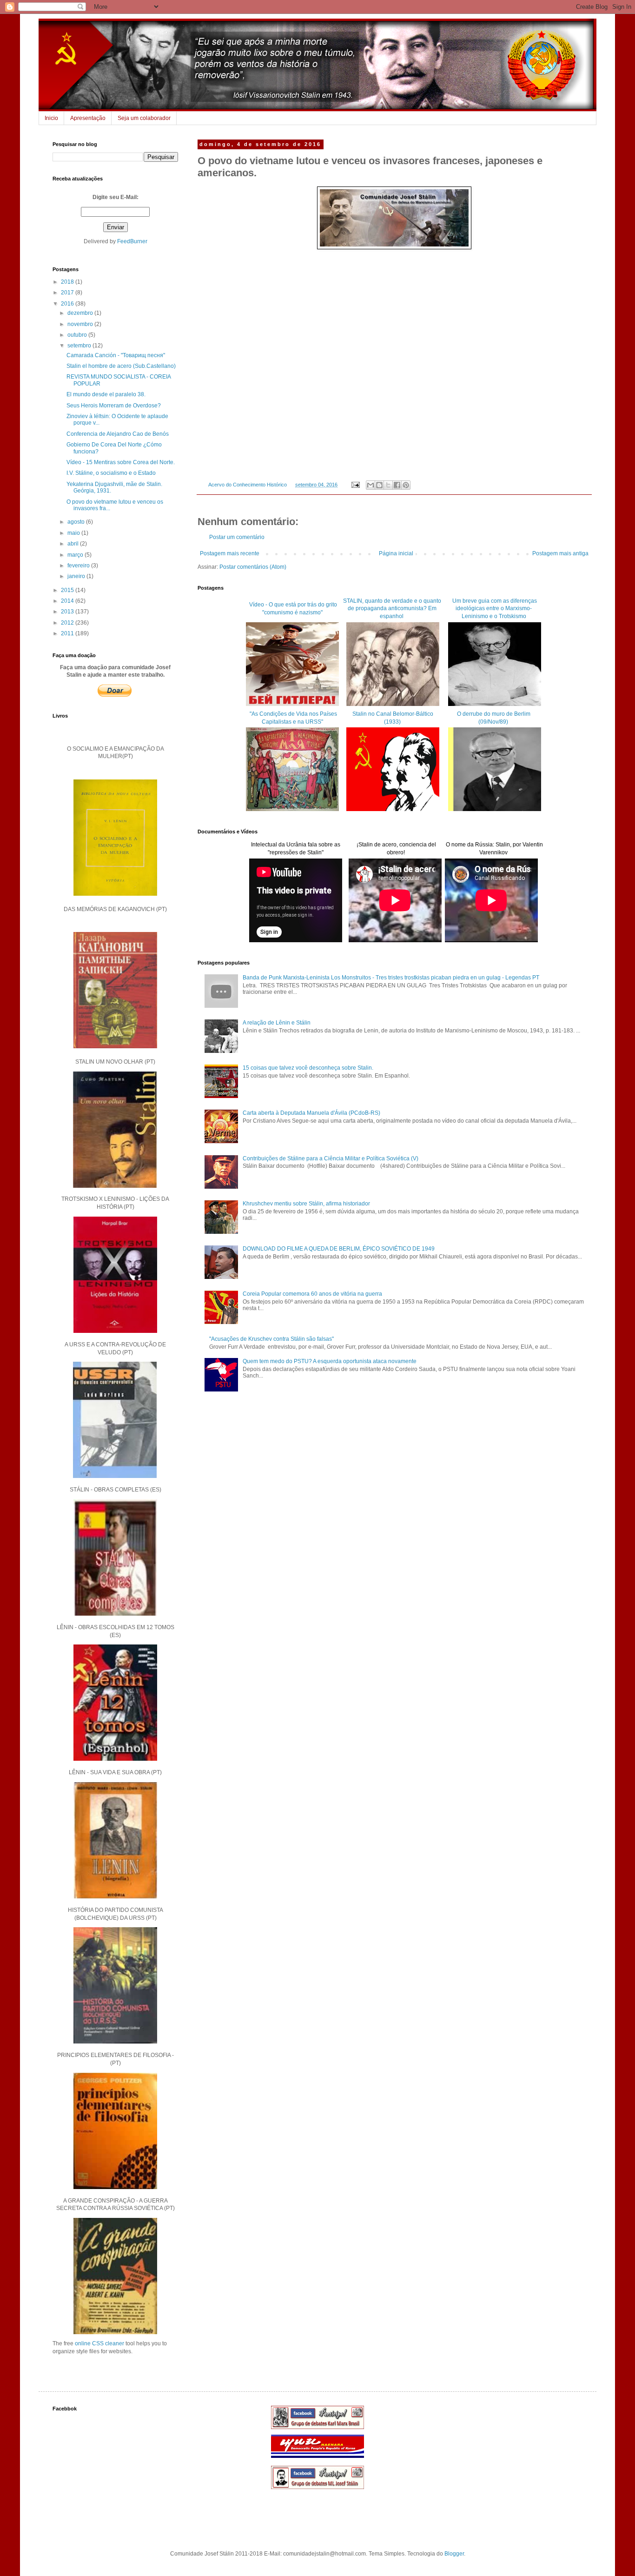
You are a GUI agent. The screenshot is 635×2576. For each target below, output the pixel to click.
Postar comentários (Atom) (253, 567)
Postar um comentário (237, 537)
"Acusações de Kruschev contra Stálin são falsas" (271, 1339)
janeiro (77, 576)
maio (74, 533)
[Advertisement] (394, 1478)
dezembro (81, 313)
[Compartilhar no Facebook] (397, 485)
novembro (81, 324)
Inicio (51, 118)
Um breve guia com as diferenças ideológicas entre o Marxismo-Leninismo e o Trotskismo (494, 609)
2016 (68, 304)
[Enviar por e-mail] (370, 485)
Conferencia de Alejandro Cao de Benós (118, 434)
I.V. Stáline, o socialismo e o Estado (111, 473)
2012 (68, 623)
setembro (80, 346)
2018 (68, 282)
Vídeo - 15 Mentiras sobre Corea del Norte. (121, 462)
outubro (78, 335)
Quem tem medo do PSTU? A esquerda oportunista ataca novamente (330, 1361)
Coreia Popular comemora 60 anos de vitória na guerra (312, 1294)
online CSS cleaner (99, 2343)
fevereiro (79, 566)
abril (74, 544)
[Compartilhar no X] (388, 485)
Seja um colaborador (144, 118)
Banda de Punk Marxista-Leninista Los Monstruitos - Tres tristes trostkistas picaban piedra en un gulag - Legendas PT (391, 978)
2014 (68, 601)
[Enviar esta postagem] (355, 485)
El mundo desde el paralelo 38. (106, 394)
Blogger (454, 2554)
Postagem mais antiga (560, 553)
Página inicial (396, 553)
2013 (68, 612)
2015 (68, 590)
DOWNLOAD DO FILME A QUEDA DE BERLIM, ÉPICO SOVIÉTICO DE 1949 (339, 1249)
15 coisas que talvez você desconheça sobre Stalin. (308, 1068)
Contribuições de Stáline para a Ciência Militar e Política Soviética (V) (331, 1158)
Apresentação (88, 118)
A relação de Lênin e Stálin (277, 1023)
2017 (68, 293)
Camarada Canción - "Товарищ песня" (116, 355)
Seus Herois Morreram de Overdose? (114, 406)
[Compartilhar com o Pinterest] (406, 485)
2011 (68, 633)
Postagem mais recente (230, 553)
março (76, 555)
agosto (77, 522)
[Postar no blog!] (379, 485)
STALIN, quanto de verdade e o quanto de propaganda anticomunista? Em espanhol (392, 609)
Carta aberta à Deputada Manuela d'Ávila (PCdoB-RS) (311, 1113)
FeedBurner (132, 241)
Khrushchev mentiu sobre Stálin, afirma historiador (306, 1204)
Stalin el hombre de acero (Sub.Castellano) (121, 366)
